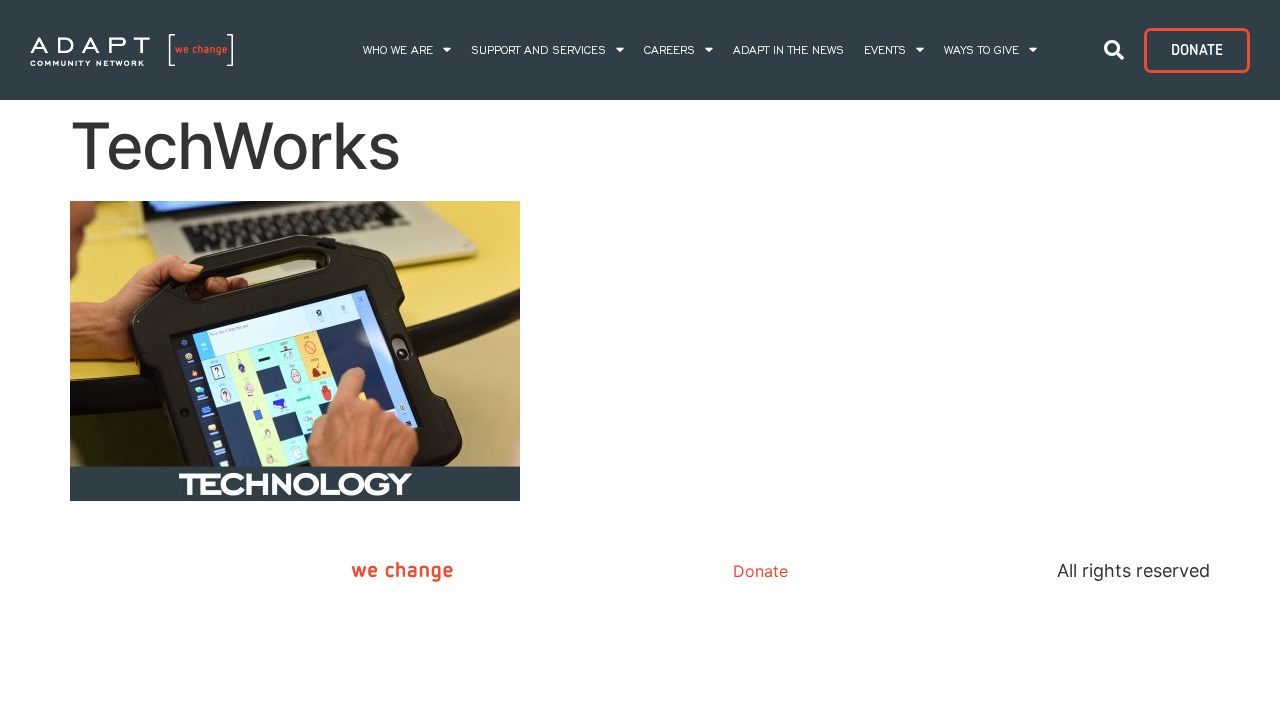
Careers (669, 50)
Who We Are (398, 50)
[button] (1114, 50)
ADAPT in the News (788, 50)
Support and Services (538, 50)
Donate (760, 571)
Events (885, 50)
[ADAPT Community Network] (131, 50)
